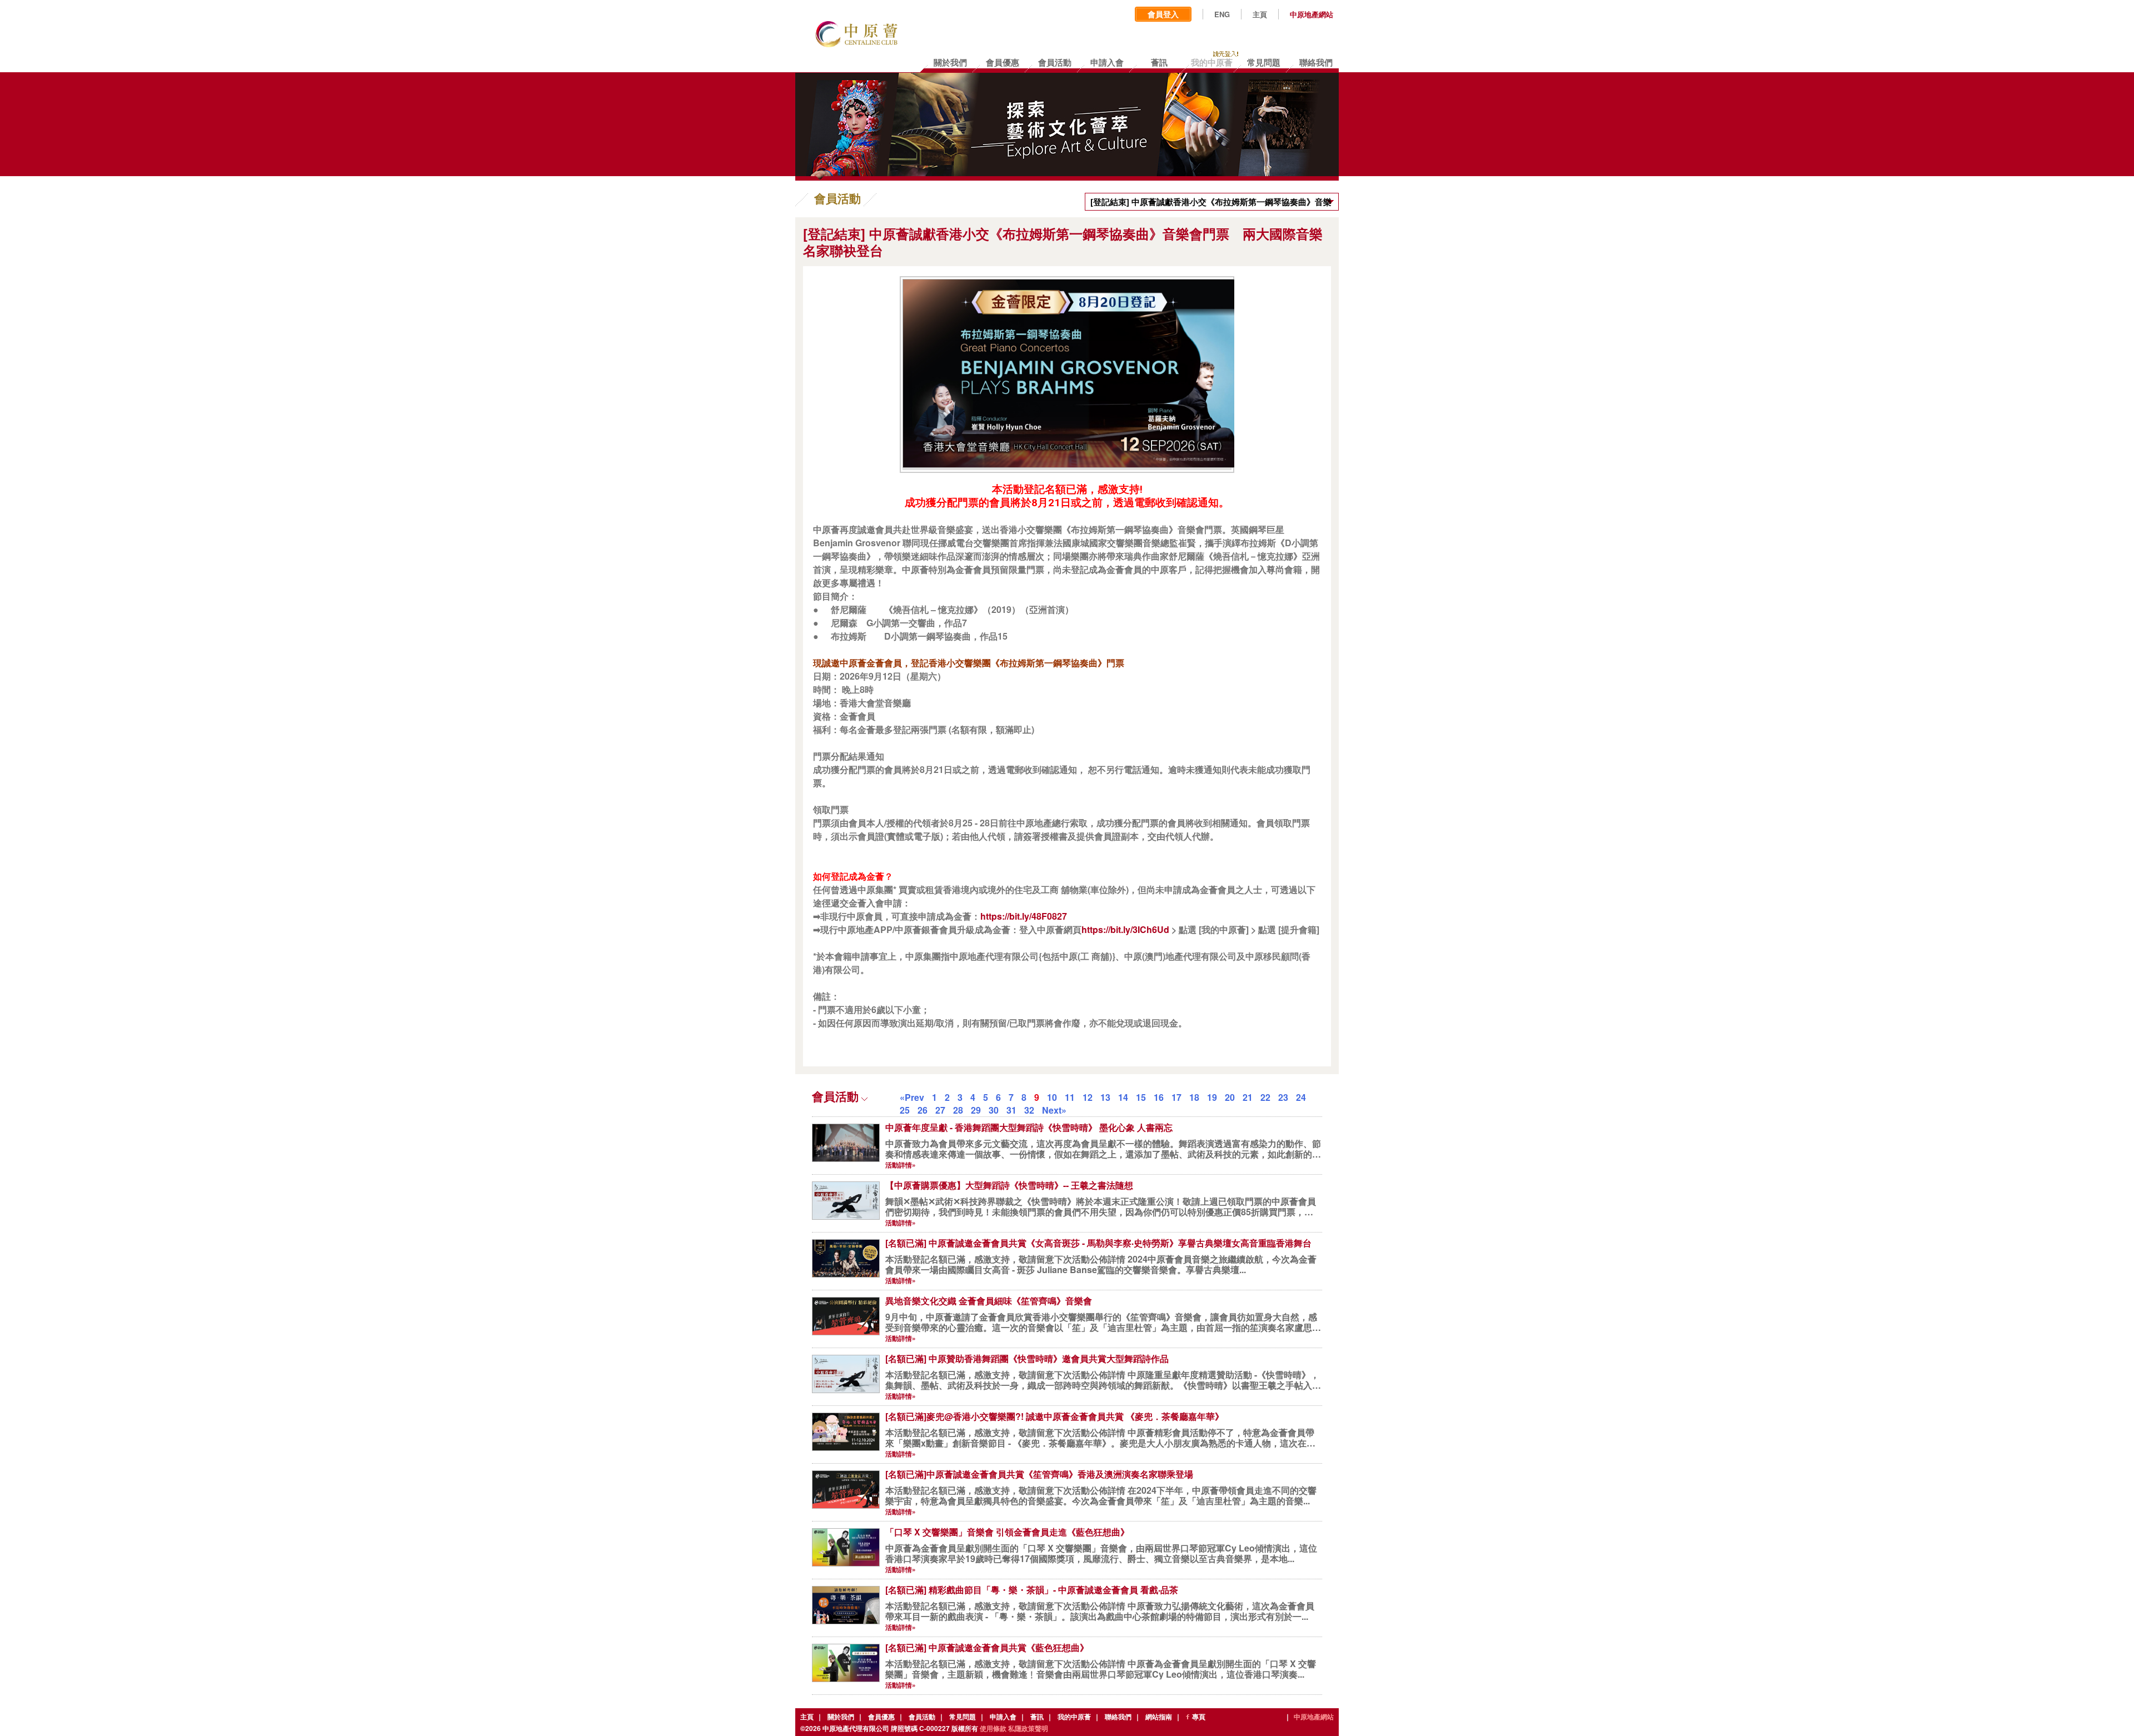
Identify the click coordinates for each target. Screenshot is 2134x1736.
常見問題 (963, 1717)
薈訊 (1037, 1717)
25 (905, 1110)
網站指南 (1159, 1717)
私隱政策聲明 (1028, 1728)
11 (1070, 1097)
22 (1265, 1097)
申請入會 (1003, 1717)
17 (1176, 1097)
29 (976, 1110)
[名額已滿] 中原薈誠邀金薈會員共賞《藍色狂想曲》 (987, 1647)
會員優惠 (881, 1717)
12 (1088, 1097)
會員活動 (922, 1717)
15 (1141, 1097)
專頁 (1199, 1717)
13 (1105, 1097)
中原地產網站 (1312, 14)
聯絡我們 (1118, 1717)
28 (958, 1110)
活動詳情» (901, 1165)
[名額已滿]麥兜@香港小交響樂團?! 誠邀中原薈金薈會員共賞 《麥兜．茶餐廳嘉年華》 (1054, 1416)
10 (1052, 1097)
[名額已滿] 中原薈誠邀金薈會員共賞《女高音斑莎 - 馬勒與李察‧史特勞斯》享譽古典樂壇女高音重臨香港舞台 (1098, 1243)
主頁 (1260, 14)
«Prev (912, 1097)
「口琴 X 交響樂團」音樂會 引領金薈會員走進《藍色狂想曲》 (1007, 1532)
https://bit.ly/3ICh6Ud (1125, 929)
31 (1011, 1110)
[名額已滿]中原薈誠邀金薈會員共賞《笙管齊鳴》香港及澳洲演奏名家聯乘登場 (1039, 1474)
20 (1230, 1097)
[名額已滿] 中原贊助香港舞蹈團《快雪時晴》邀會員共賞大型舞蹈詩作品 (1027, 1358)
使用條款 (993, 1728)
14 (1123, 1097)
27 (940, 1110)
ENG (1222, 14)
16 (1159, 1097)
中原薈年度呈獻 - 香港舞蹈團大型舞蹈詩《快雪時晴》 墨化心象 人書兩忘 (1029, 1127)
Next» (1054, 1110)
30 (994, 1110)
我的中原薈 (1074, 1717)
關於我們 (841, 1717)
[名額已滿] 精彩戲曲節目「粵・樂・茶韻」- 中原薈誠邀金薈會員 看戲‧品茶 (1032, 1590)
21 (1248, 1097)
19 (1212, 1097)
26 (923, 1110)
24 (1301, 1097)
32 (1029, 1110)
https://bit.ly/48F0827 (1024, 916)
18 (1194, 1097)
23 (1283, 1097)
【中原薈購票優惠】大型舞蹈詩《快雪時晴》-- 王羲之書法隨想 (1009, 1185)
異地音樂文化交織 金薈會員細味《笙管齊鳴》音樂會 (989, 1301)
